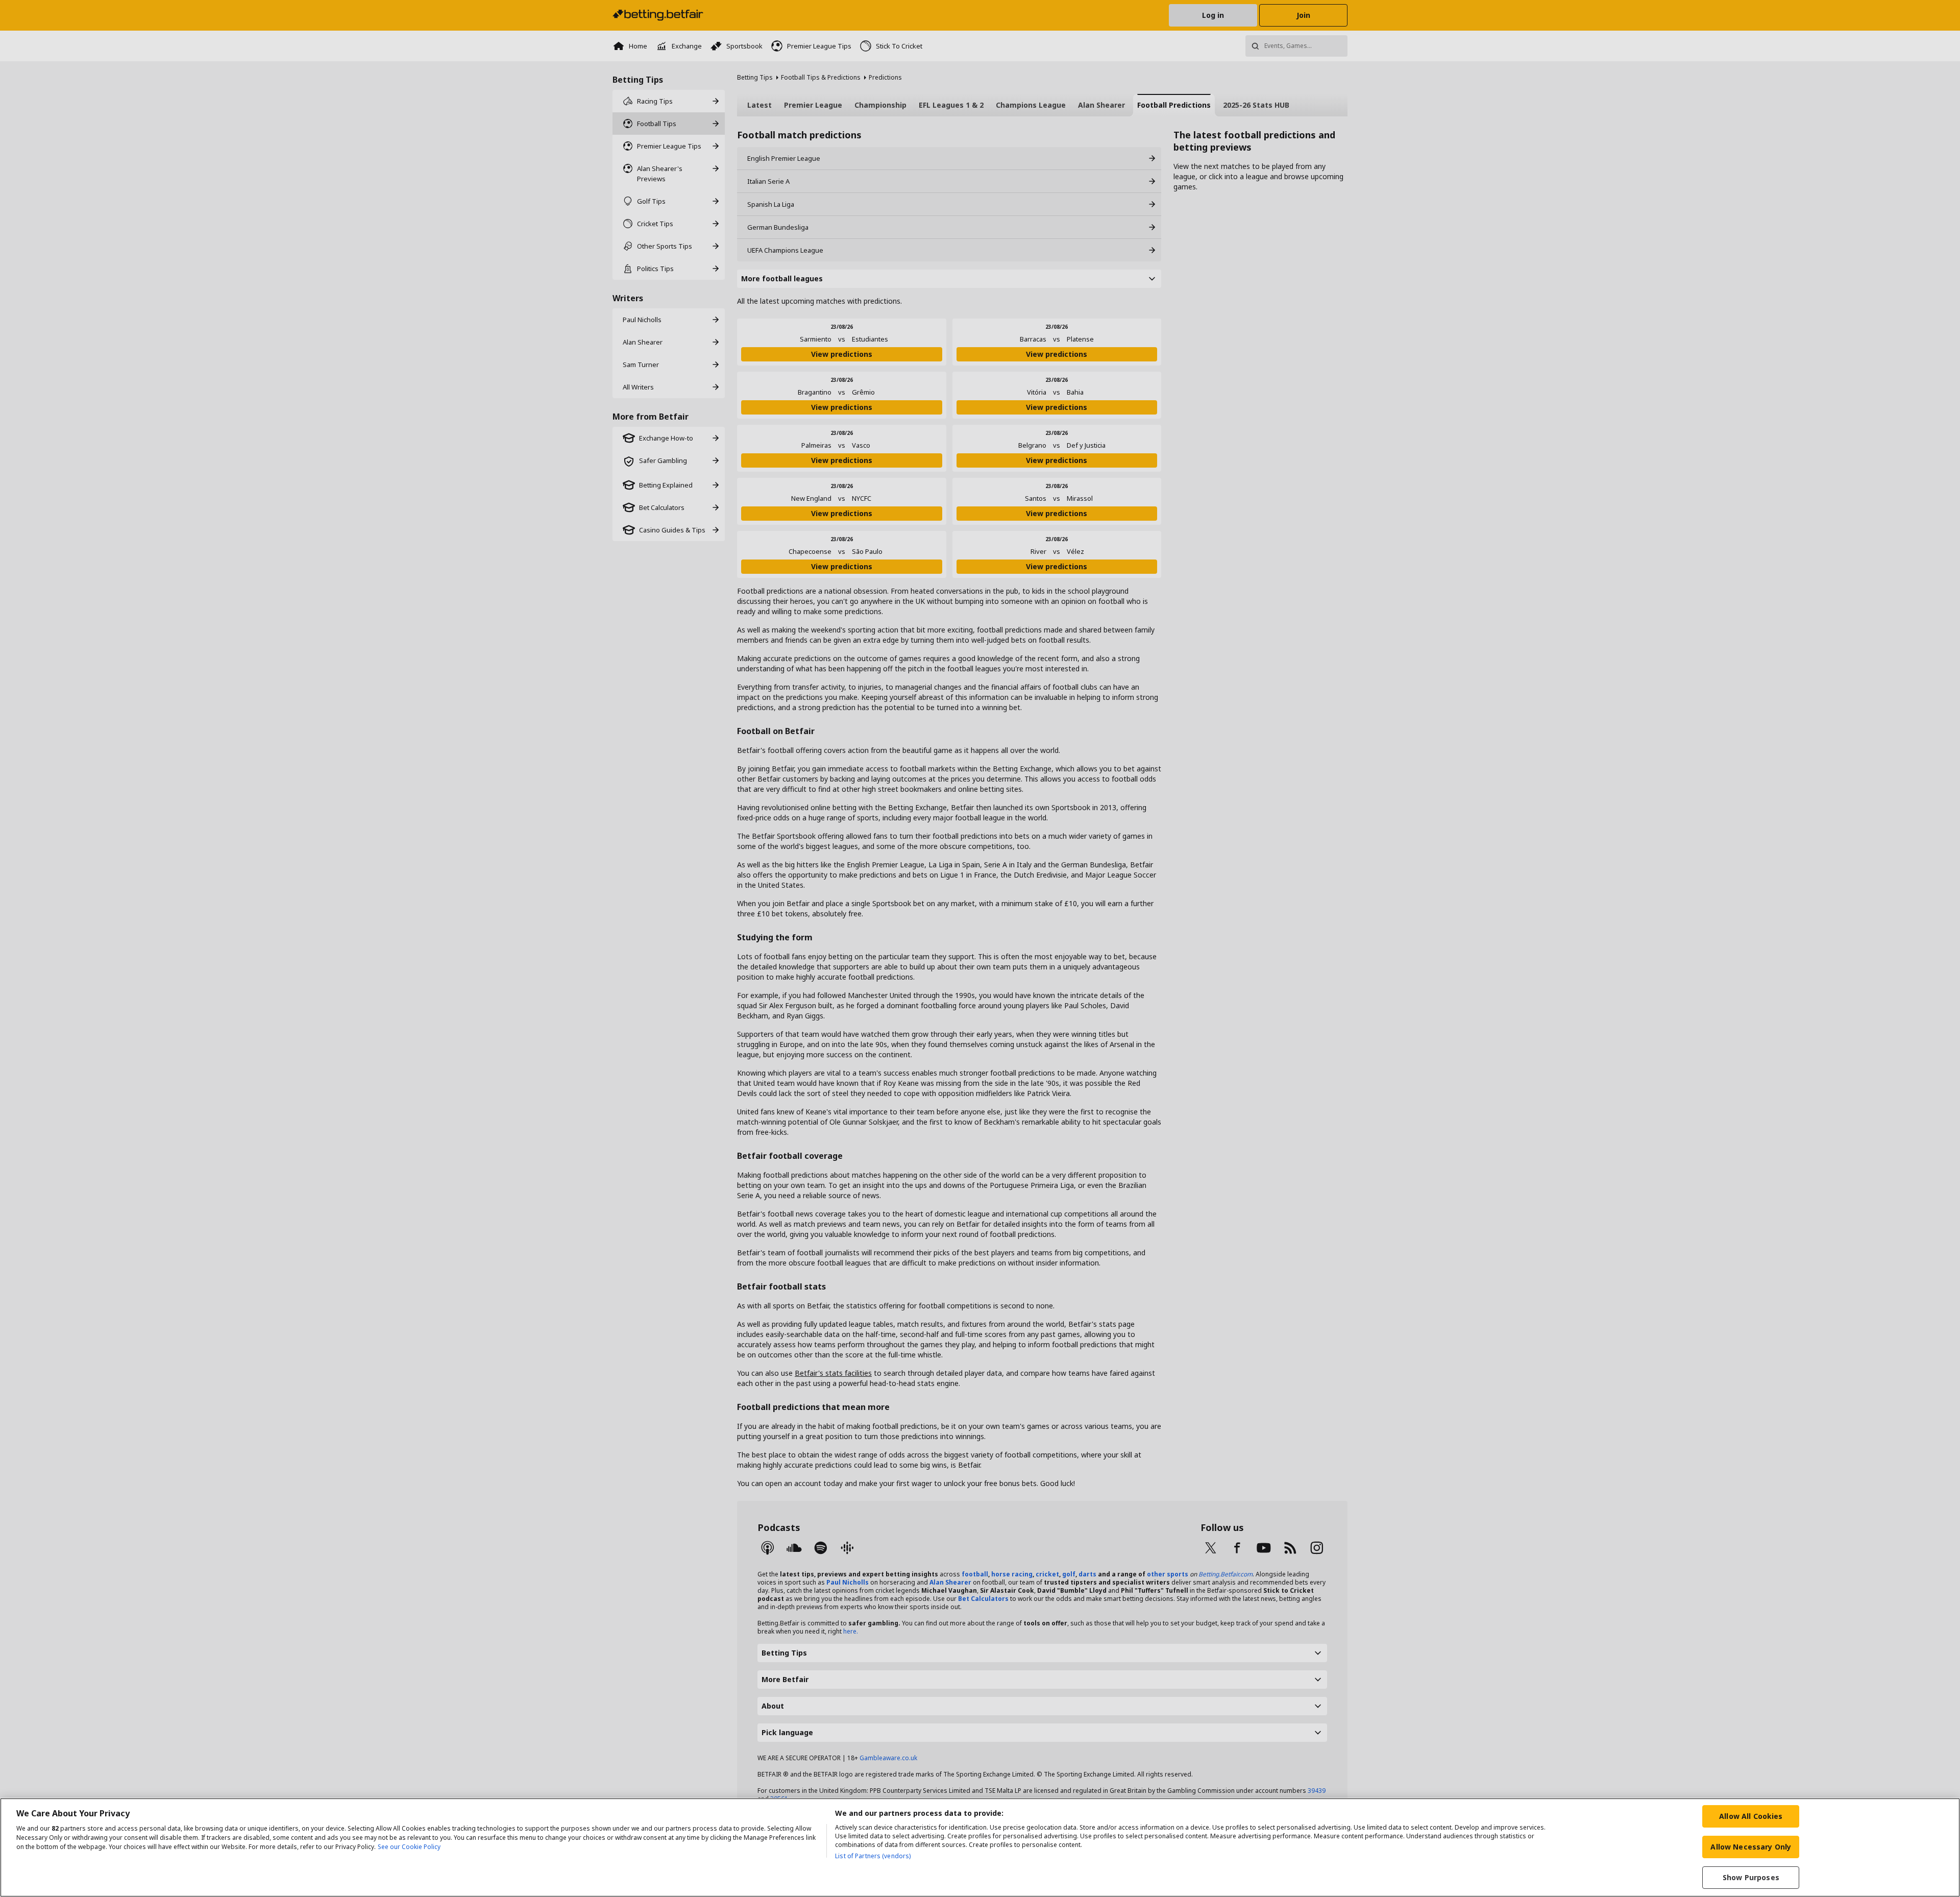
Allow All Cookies (1751, 1816)
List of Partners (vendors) (873, 1856)
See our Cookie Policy (409, 1847)
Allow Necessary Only (1751, 1847)
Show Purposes (1751, 1877)
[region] (980, 1847)
